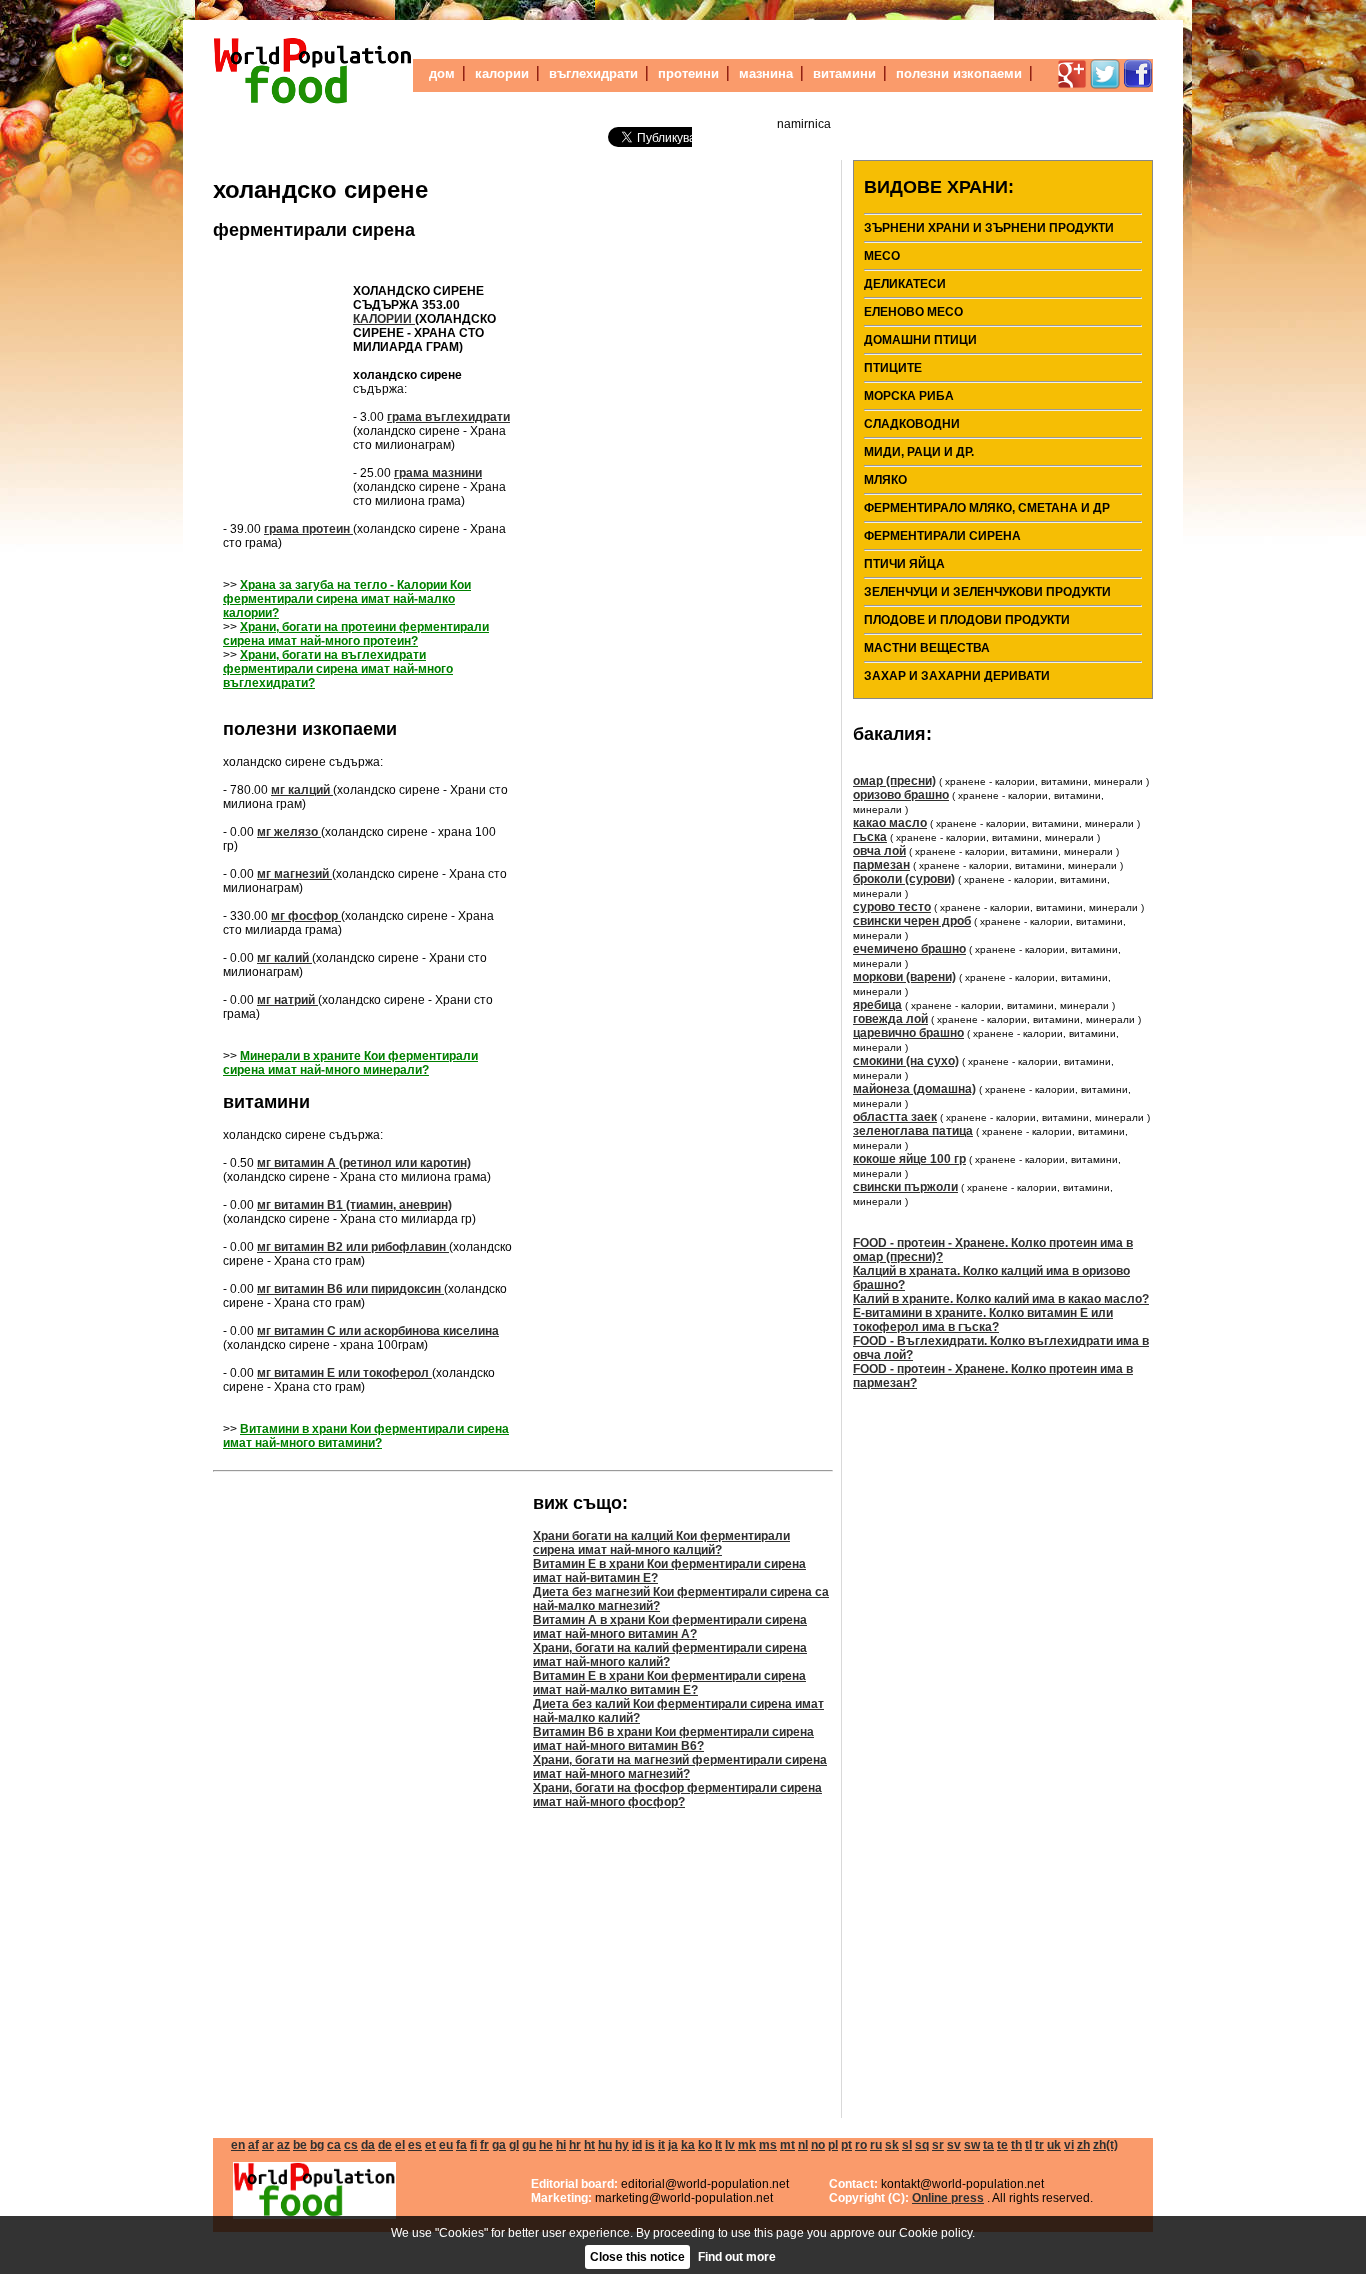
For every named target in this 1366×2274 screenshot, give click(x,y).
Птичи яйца (904, 564)
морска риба (909, 396)
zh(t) (1105, 2145)
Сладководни (912, 424)
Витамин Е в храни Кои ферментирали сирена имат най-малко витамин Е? (669, 1683)
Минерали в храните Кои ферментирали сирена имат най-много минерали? (350, 1063)
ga (499, 2145)
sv (954, 2145)
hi (561, 2145)
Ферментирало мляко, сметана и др (987, 508)
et (430, 2145)
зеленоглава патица (913, 1131)
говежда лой (890, 1019)
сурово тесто (892, 907)
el (400, 2145)
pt (846, 2145)
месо (882, 256)
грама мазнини (438, 473)
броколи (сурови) (904, 879)
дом (442, 73)
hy (622, 2145)
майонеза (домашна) (914, 1089)
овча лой (879, 851)
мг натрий (287, 1000)
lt (718, 2145)
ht (589, 2145)
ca (334, 2145)
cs (351, 2145)
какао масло (890, 823)
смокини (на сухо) (906, 1061)
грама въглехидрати (448, 417)
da (368, 2145)
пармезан (881, 865)
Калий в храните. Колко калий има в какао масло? (1001, 1299)
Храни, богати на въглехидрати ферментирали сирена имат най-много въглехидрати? (338, 669)
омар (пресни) (894, 781)
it (661, 2145)
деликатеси (905, 284)
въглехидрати (593, 73)
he (546, 2145)
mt (787, 2145)
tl (1028, 2145)
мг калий (284, 958)
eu (446, 2145)
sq (922, 2145)
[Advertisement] (283, 376)
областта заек (895, 1117)
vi (1069, 2145)
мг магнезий (294, 874)
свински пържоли (905, 1187)
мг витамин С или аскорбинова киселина (378, 1331)
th (1016, 2145)
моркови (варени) (904, 977)
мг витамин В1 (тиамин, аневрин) (354, 1205)
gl (514, 2145)
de (385, 2145)
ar (268, 2145)
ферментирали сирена (314, 230)
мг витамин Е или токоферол (344, 1373)
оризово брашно (901, 795)
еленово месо (913, 312)
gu (529, 2145)
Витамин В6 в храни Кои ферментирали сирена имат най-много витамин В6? (673, 1739)
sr (938, 2145)
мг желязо (289, 832)
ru (876, 2145)
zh (1083, 2145)
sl (907, 2145)
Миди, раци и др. (919, 452)
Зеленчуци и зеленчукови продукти (987, 592)
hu (605, 2145)
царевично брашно (908, 1033)
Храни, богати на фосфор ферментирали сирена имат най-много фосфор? (677, 1795)
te (1002, 2145)
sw (972, 2145)
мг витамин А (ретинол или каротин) (364, 1163)
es (415, 2145)
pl (833, 2145)
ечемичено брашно (909, 949)
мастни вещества (927, 648)
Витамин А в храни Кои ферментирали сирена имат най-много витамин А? (670, 1627)
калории (502, 73)
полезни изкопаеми (959, 73)
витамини (844, 73)
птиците (893, 368)
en (238, 2145)
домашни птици (920, 340)
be (300, 2145)
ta (988, 2145)
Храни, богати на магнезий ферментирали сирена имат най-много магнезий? (680, 1767)
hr (575, 2145)
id (637, 2145)
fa (461, 2145)
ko (705, 2145)
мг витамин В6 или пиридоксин (350, 1289)
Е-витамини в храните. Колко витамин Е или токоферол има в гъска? (983, 1320)
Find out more (737, 2257)
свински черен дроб (912, 921)
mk (747, 2145)
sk (892, 2145)
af (253, 2145)
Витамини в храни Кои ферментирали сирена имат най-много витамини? (366, 1436)
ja (673, 2145)
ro (861, 2145)
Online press (948, 2198)
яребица (877, 1005)
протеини (688, 73)
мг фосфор (306, 916)
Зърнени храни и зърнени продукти (989, 228)
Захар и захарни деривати (957, 676)
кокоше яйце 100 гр (909, 1159)
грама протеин (308, 529)
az (283, 2145)
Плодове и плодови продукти (967, 620)
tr (1039, 2145)
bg (317, 2145)
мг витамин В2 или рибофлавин (353, 1247)
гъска (870, 837)
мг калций (302, 790)
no (818, 2145)
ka (688, 2145)
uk (1054, 2145)
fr (484, 2145)
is (650, 2145)
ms (768, 2145)
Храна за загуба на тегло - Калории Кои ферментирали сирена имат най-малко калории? (347, 599)
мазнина (766, 73)
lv (730, 2145)
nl (803, 2145)
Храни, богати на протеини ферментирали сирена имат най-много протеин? (356, 634)
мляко (885, 480)
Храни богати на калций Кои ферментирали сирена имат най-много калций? (661, 1543)
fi (473, 2145)
